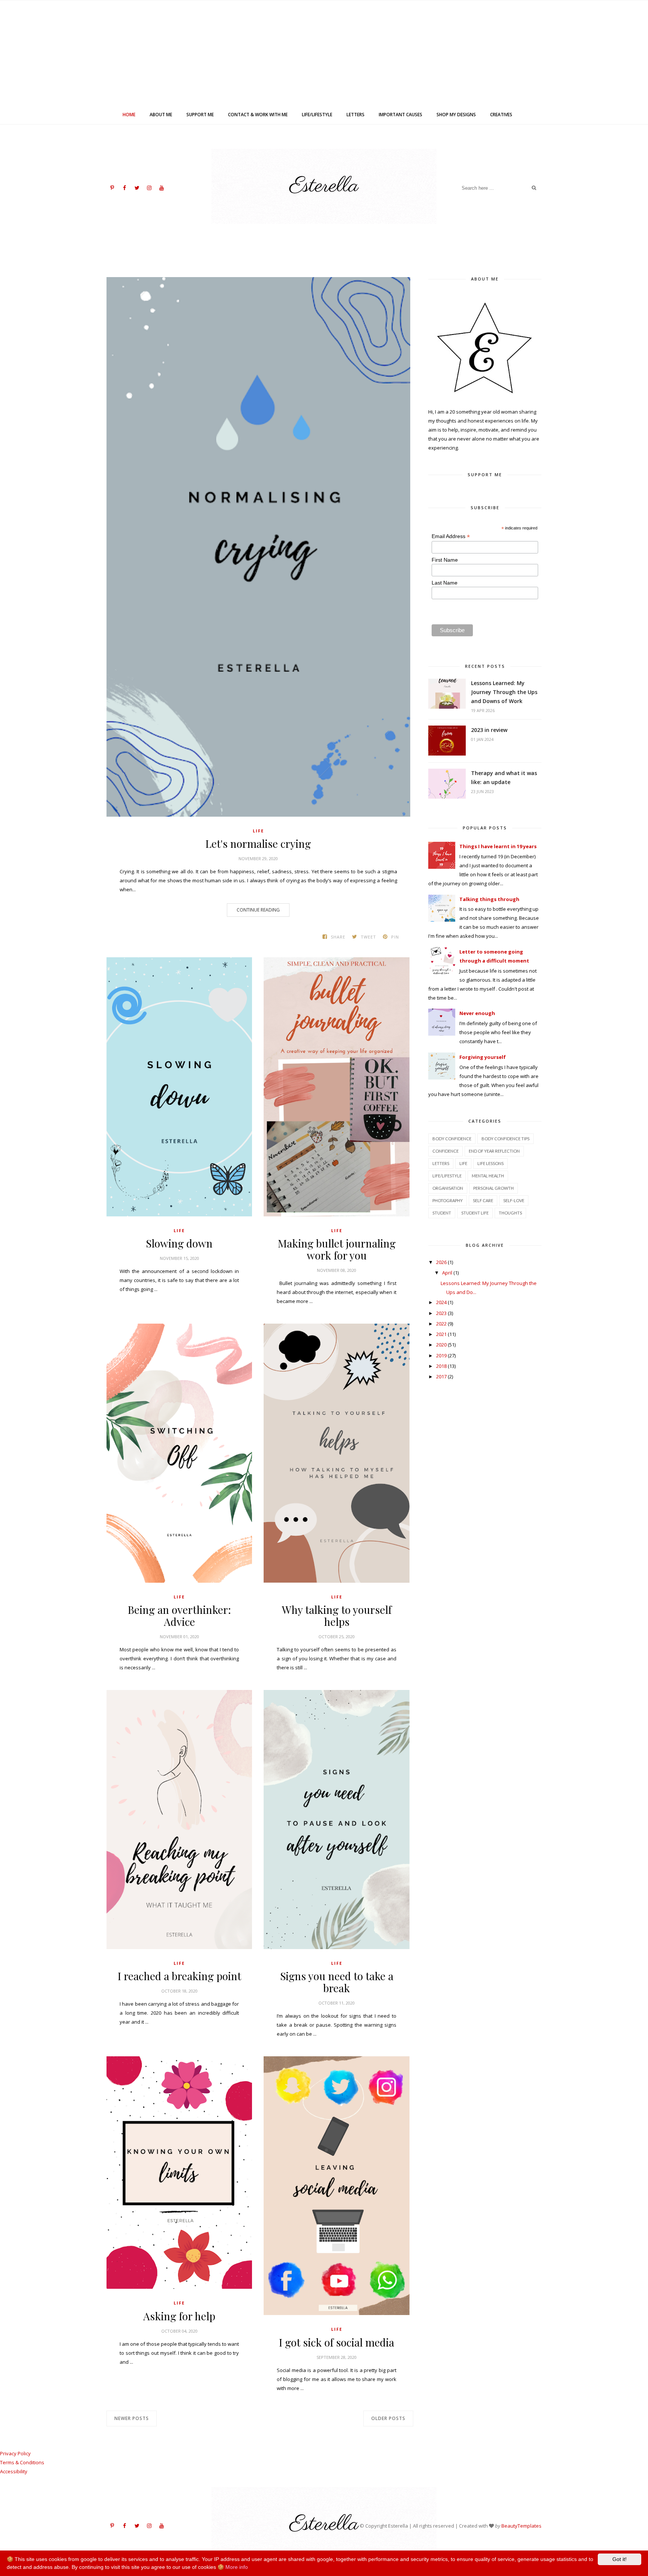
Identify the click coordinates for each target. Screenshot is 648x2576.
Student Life (475, 1213)
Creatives (501, 115)
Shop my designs (456, 115)
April (447, 1273)
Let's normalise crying (258, 844)
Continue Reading (258, 910)
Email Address (451, 536)
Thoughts (510, 1213)
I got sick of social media (337, 2342)
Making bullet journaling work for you (337, 1249)
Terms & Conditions (22, 2462)
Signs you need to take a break (337, 1982)
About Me (161, 115)
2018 (441, 1366)
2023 (441, 1313)
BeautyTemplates (521, 2526)
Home (129, 115)
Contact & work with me (258, 115)
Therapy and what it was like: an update (504, 777)
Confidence (445, 1151)
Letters (355, 115)
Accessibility (14, 2471)
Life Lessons (490, 1163)
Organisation (448, 1188)
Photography (448, 1200)
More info (237, 2567)
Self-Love (514, 1200)
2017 (441, 1376)
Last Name (445, 583)
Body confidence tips (505, 1139)
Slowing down (179, 1243)
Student (442, 1213)
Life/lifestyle (317, 115)
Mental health (488, 1176)
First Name (445, 560)
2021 (441, 1334)
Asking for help (179, 2316)
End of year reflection (494, 1151)
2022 (441, 1324)
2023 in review (489, 730)
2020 (441, 1345)
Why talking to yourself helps (337, 1616)
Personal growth (493, 1188)
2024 (441, 1302)
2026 (441, 1262)
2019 (441, 1355)
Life (258, 831)
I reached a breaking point (179, 1976)
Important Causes (400, 115)
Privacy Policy (15, 2453)
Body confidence (452, 1139)
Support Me (200, 115)
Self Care (483, 1200)
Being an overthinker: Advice (179, 1616)
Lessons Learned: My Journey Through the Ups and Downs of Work (504, 692)
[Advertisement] (324, 53)
